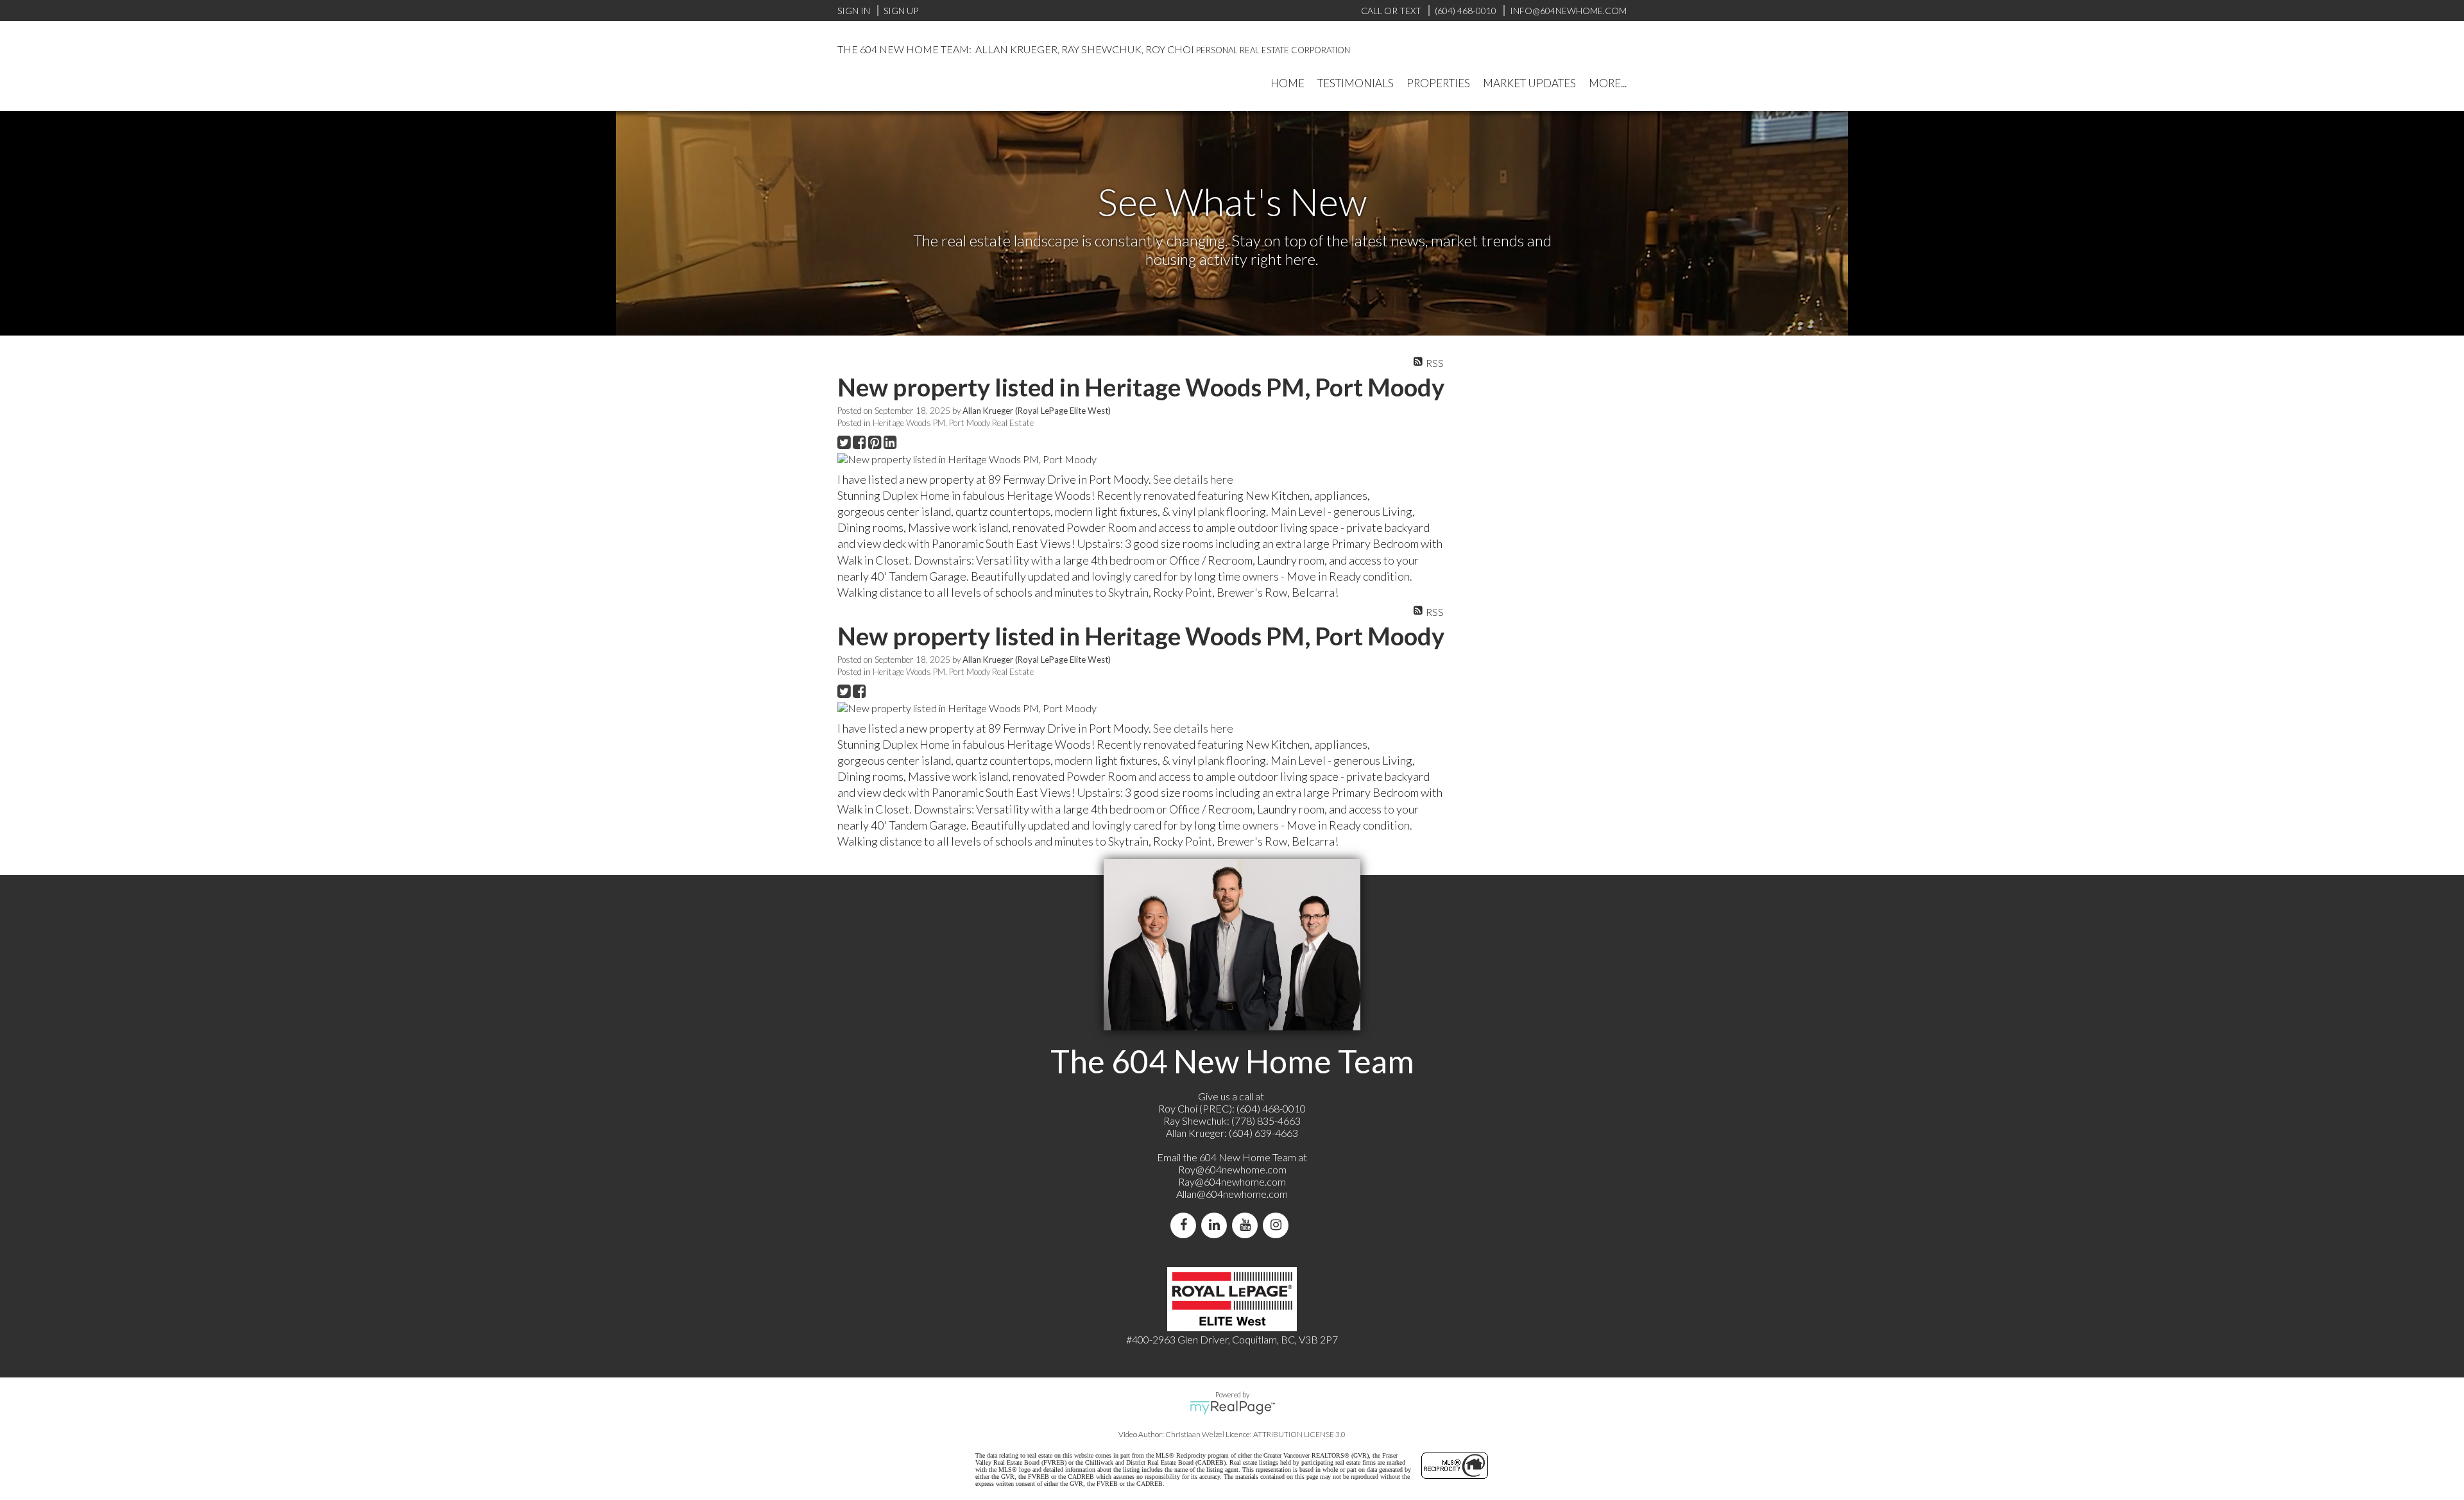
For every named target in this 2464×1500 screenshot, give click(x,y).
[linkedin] (1217, 1225)
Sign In (854, 11)
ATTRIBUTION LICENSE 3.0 (1299, 1434)
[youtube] (1247, 1225)
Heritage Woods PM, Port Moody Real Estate (953, 423)
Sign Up (901, 11)
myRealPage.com (1232, 1408)
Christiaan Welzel (1195, 1434)
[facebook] (1186, 1225)
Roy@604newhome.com (1232, 1169)
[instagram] (1278, 1225)
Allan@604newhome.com (1232, 1194)
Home (1288, 83)
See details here (1193, 479)
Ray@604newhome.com (1232, 1181)
